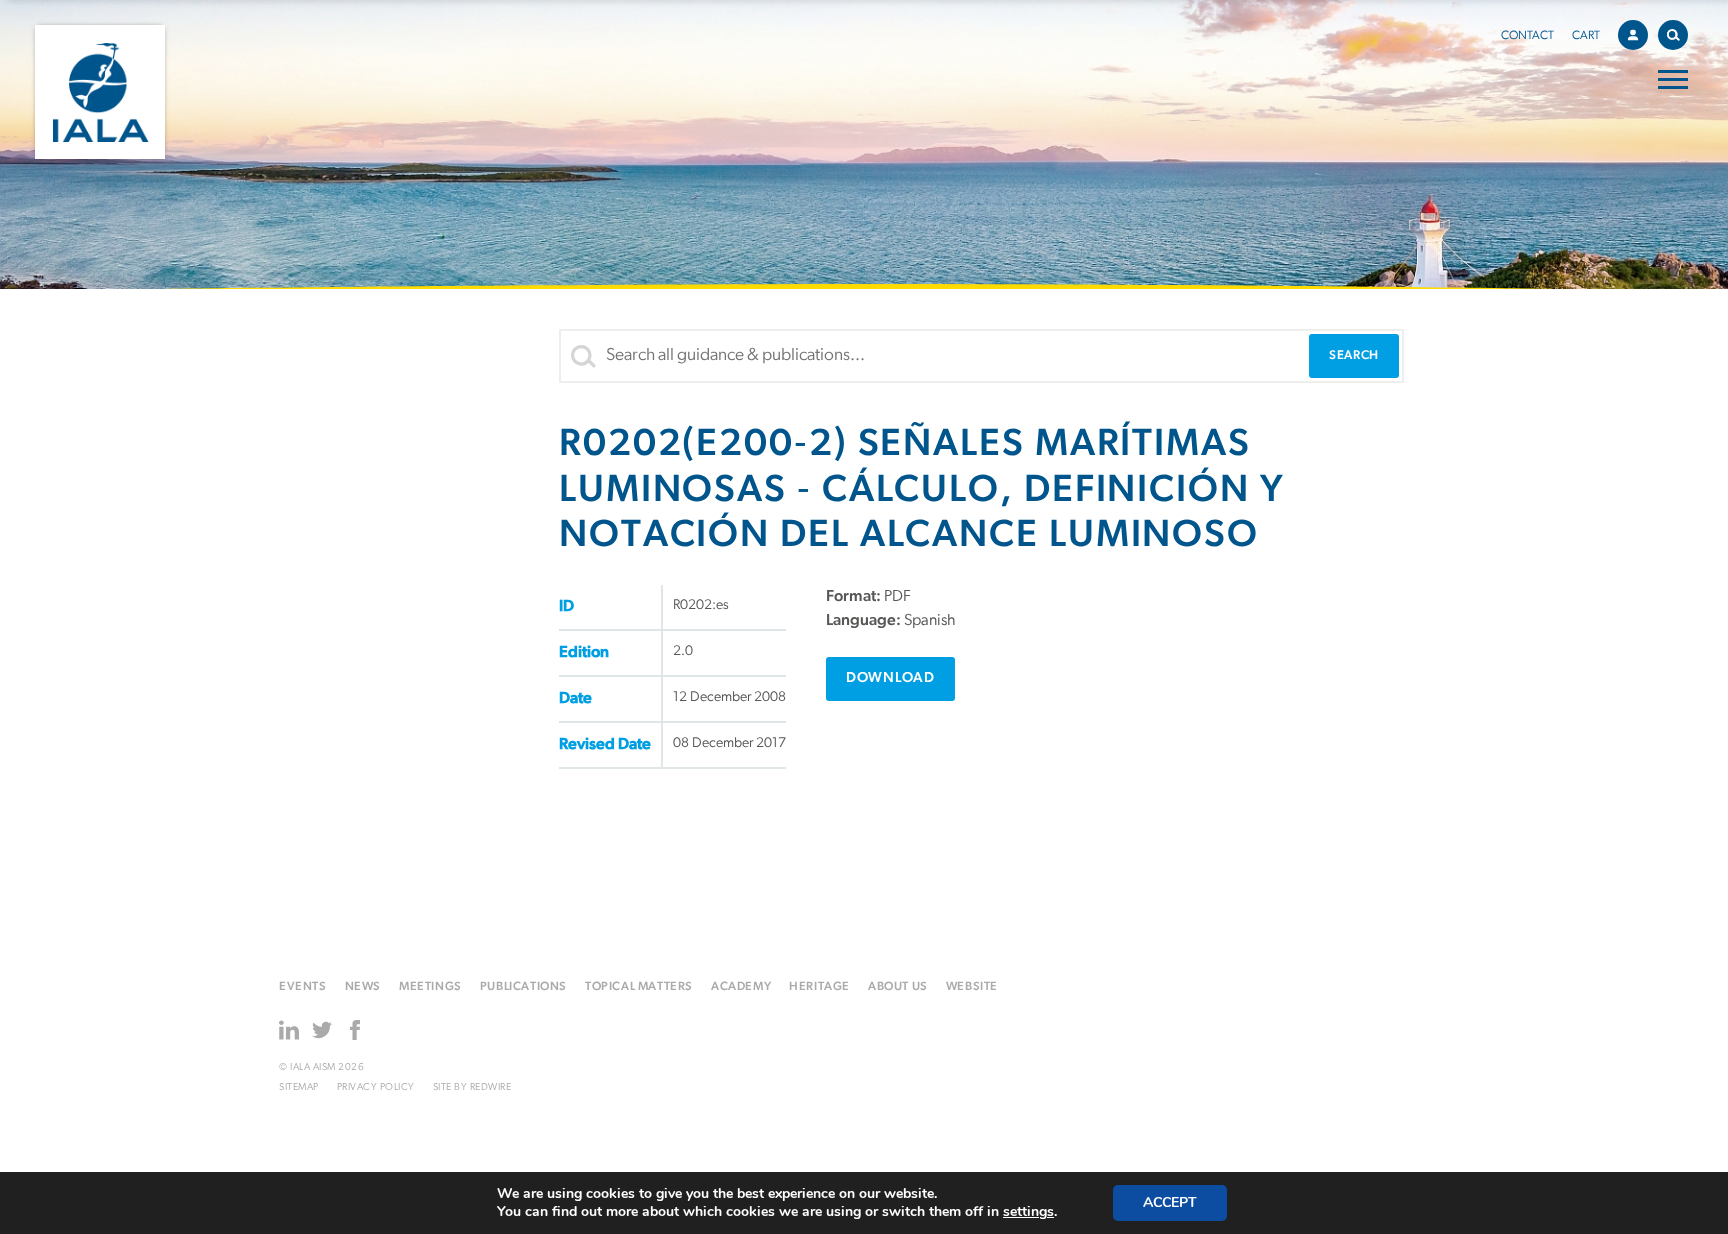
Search (1673, 35)
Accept (1170, 1202)
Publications (523, 987)
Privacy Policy (376, 1087)
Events (303, 987)
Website (972, 987)
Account (1633, 35)
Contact (1527, 36)
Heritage (819, 987)
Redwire (491, 1087)
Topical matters (639, 987)
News (363, 987)
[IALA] (100, 92)
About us (898, 987)
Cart (1586, 36)
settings (1028, 1212)
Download (890, 678)
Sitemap (299, 1087)
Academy (741, 987)
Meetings (430, 987)
